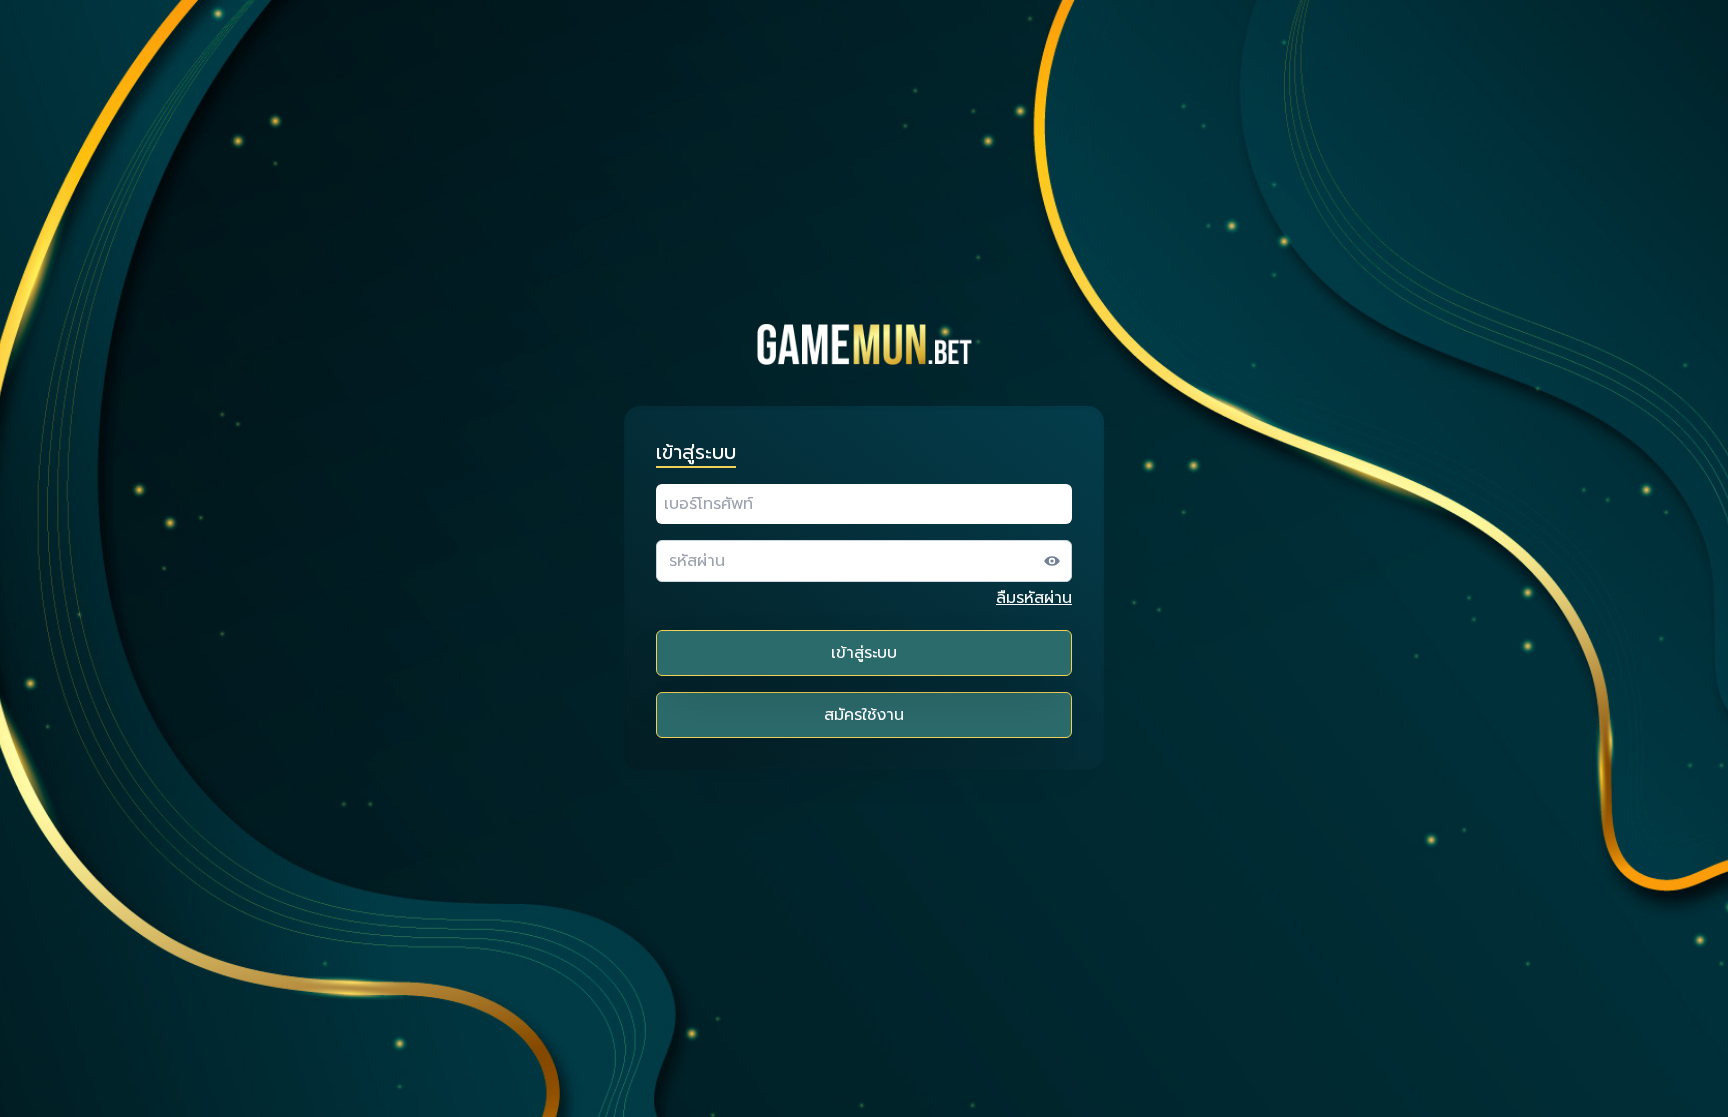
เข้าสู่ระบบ (864, 653)
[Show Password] (1052, 561)
